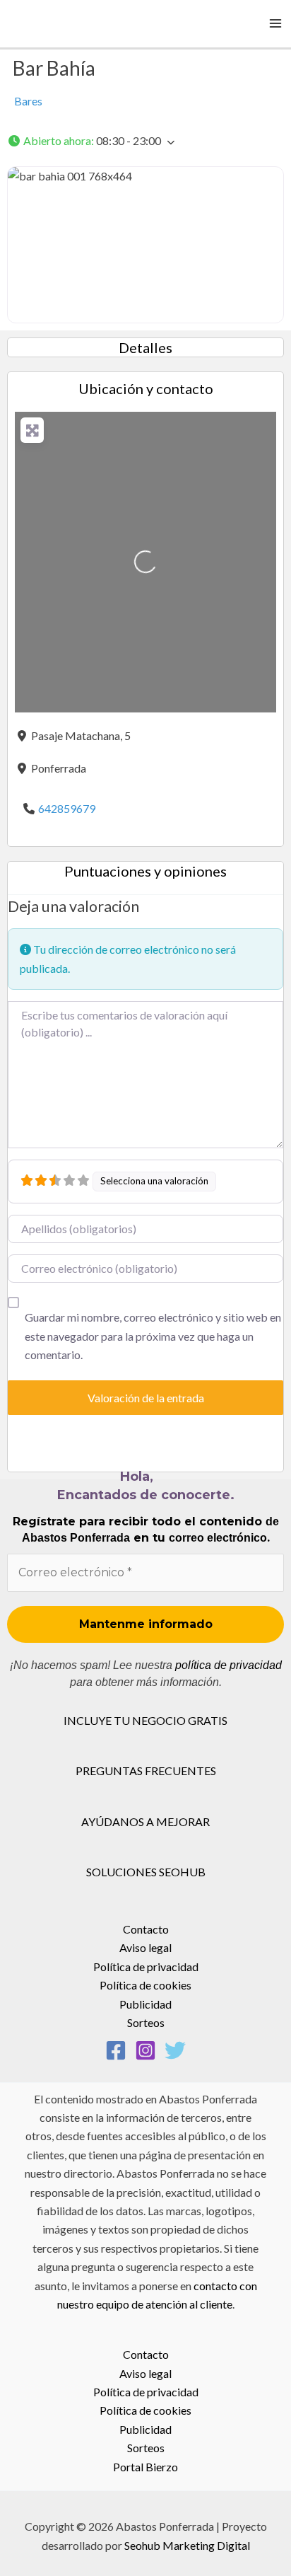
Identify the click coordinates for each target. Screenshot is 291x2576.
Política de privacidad (146, 1966)
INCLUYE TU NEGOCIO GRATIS (145, 1720)
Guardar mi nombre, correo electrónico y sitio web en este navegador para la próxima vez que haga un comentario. (153, 1336)
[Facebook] (116, 2050)
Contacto (146, 1929)
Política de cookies (145, 1985)
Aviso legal (145, 1947)
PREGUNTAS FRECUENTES (146, 1771)
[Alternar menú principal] (275, 23)
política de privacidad (228, 1665)
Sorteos (146, 2022)
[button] (145, 141)
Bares (28, 101)
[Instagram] (145, 2050)
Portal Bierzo (145, 2467)
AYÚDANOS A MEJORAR (145, 1821)
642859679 (67, 808)
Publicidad (145, 2004)
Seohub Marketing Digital (187, 2545)
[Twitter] (175, 2050)
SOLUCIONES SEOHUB (146, 1872)
